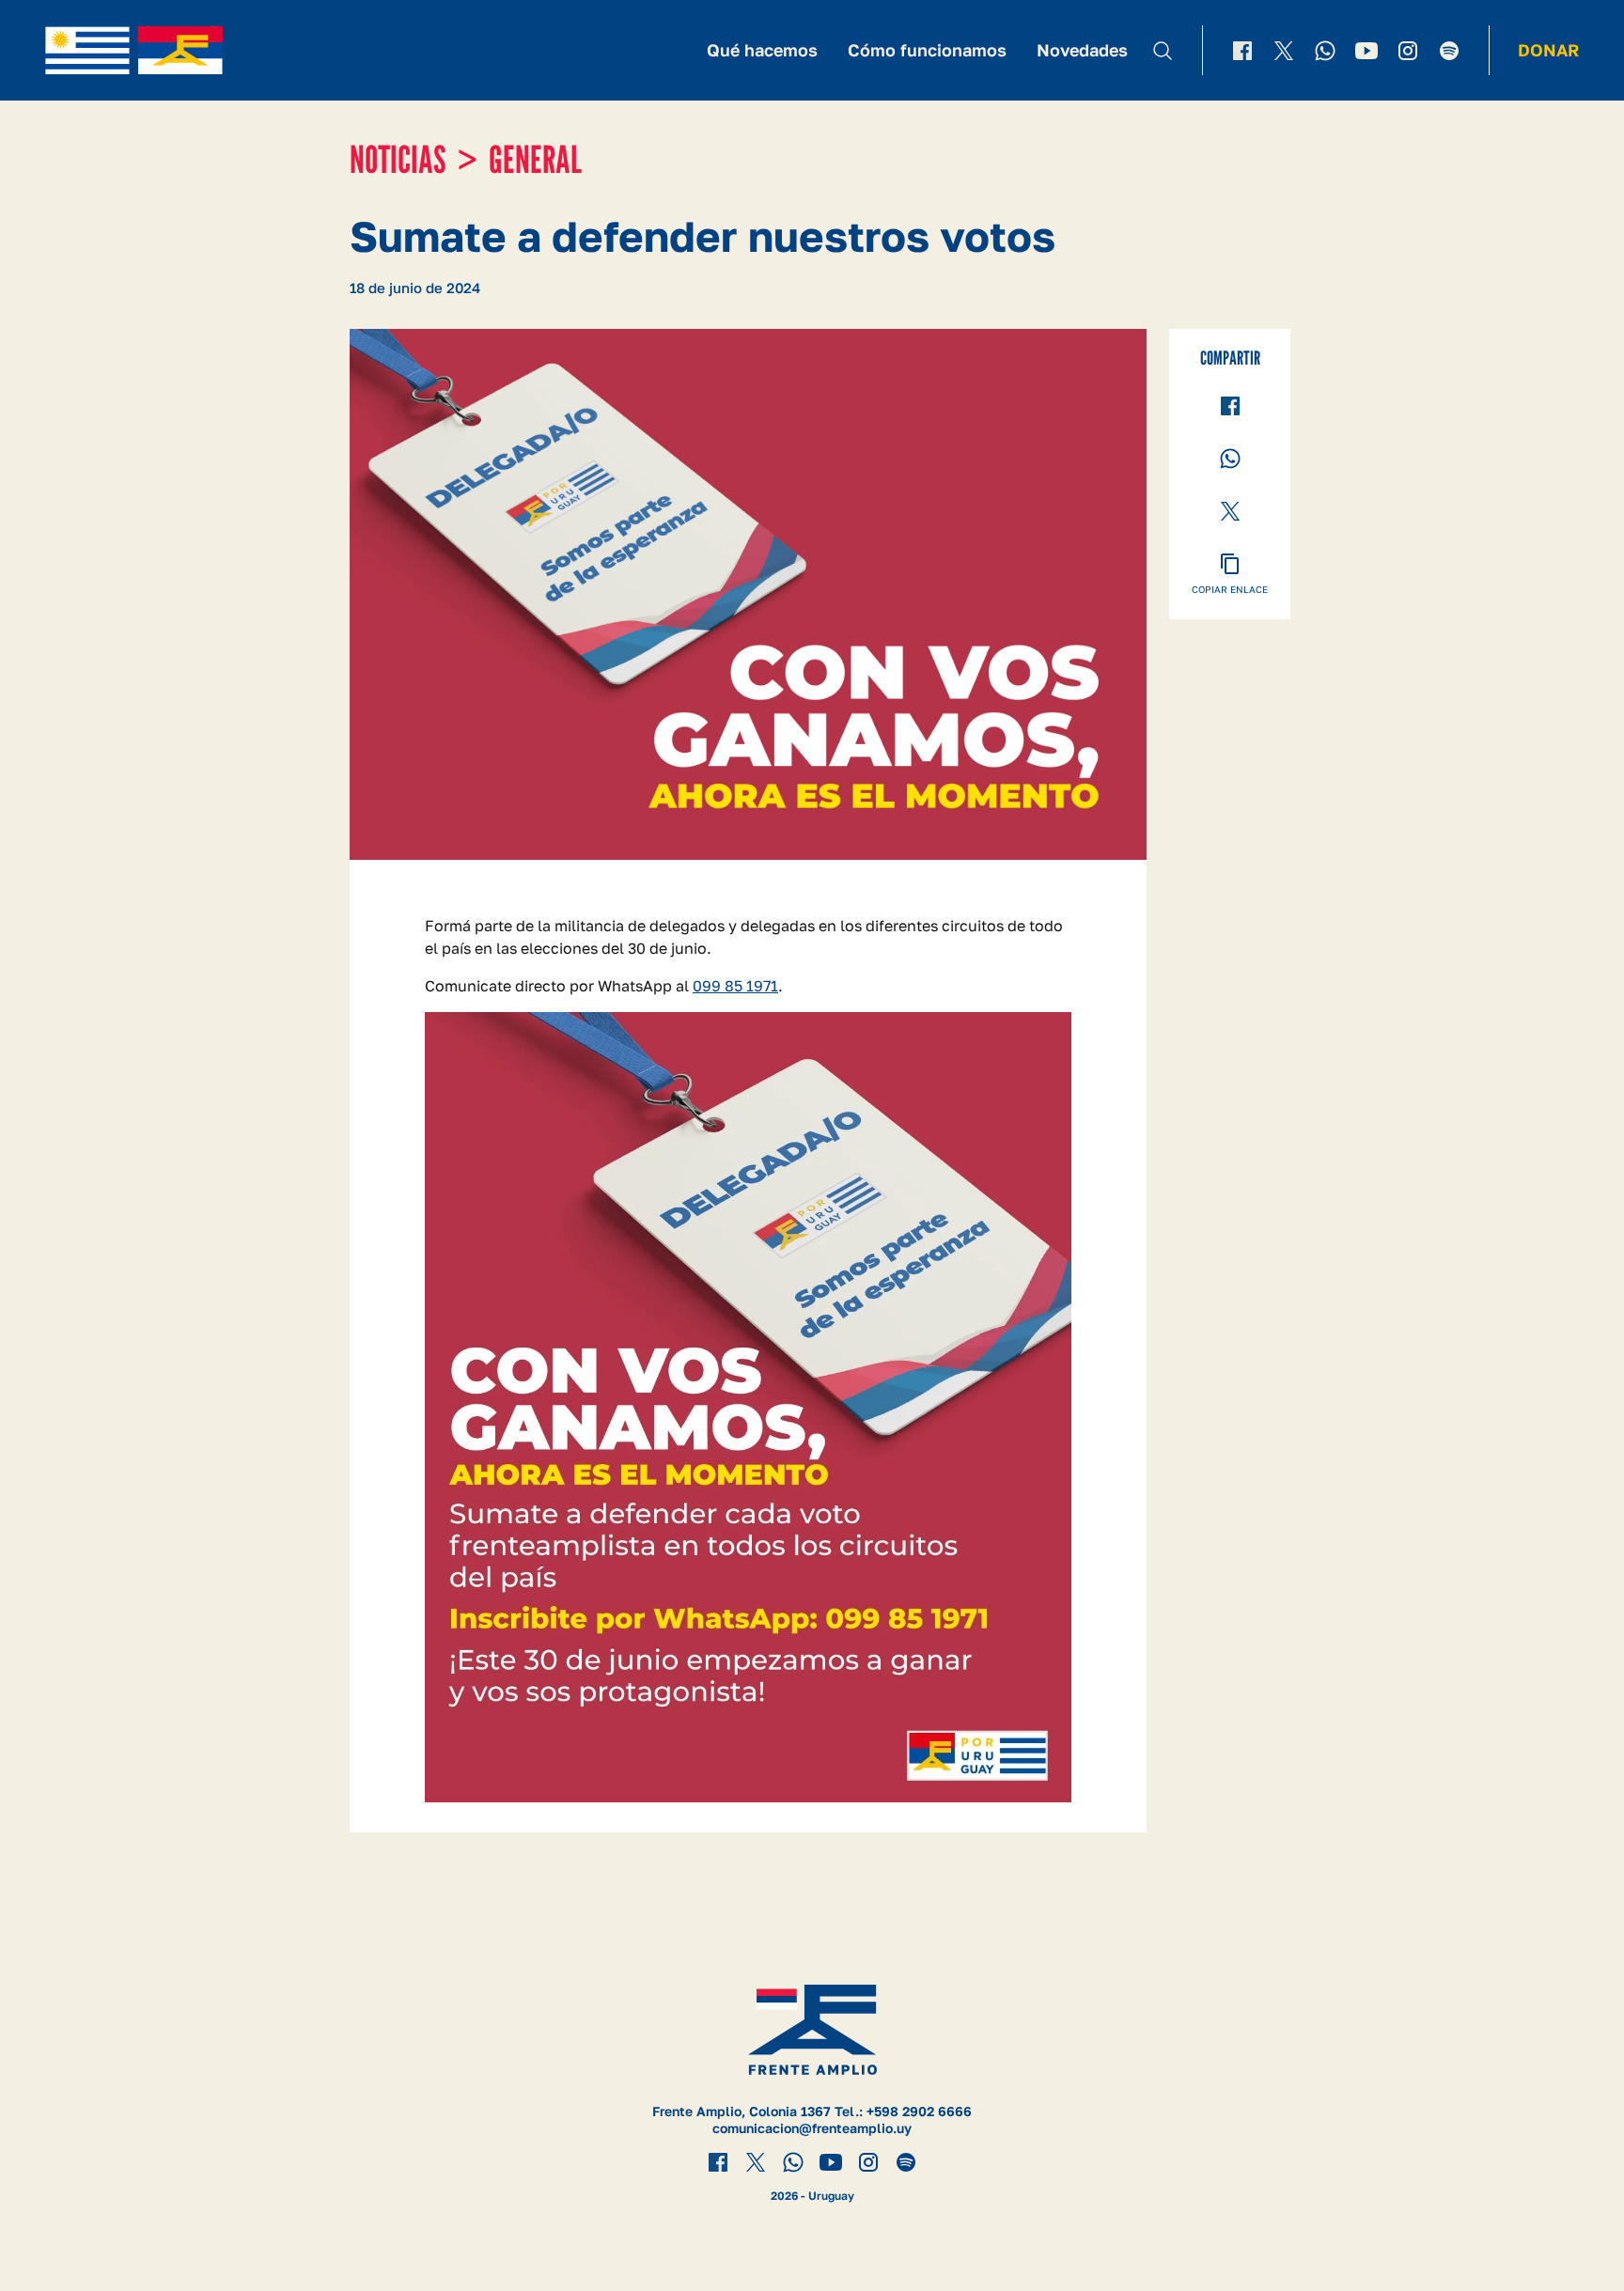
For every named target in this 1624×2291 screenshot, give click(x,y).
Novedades (1082, 50)
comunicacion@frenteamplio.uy (812, 2128)
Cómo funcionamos (927, 50)
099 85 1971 (735, 986)
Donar (1548, 50)
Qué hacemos (762, 50)
